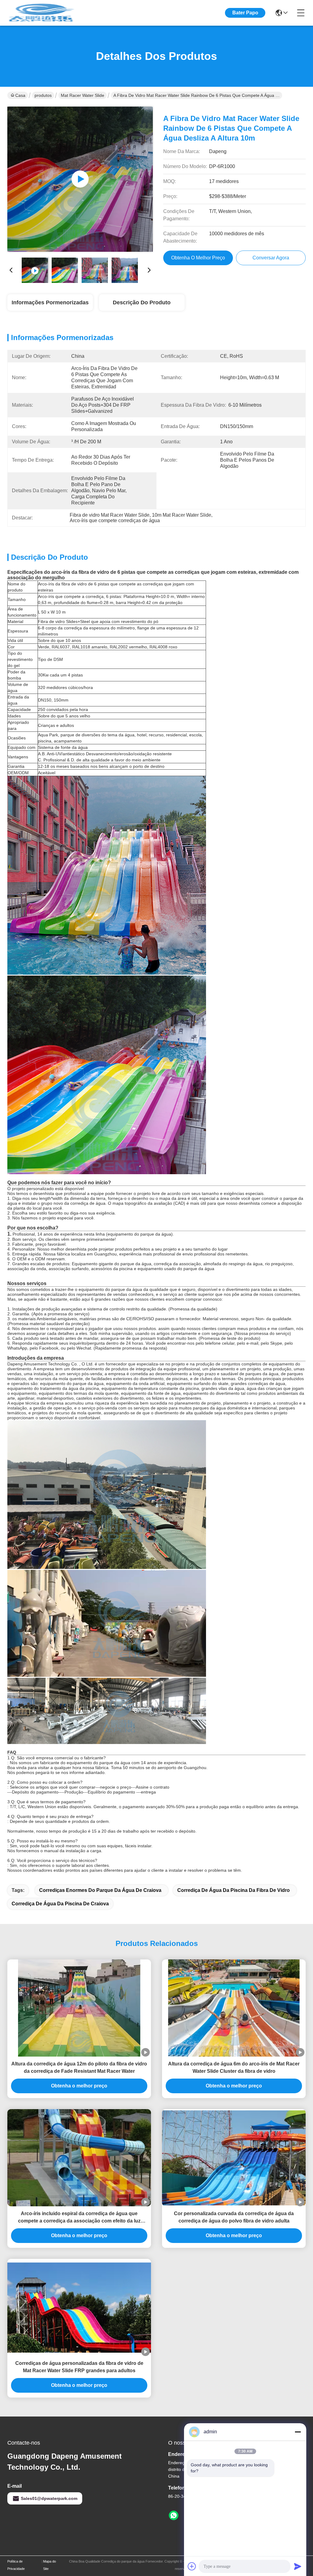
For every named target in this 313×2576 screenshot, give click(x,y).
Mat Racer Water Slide (83, 95)
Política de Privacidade (16, 2565)
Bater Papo (245, 13)
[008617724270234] (174, 2516)
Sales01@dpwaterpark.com (49, 2498)
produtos (43, 95)
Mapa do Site (50, 2565)
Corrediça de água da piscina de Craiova (60, 1904)
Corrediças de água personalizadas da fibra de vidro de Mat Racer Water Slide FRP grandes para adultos (79, 2367)
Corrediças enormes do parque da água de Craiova (100, 1890)
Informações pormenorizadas (50, 302)
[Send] (298, 2566)
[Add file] (192, 2566)
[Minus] (298, 2432)
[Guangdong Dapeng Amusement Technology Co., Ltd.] (41, 13)
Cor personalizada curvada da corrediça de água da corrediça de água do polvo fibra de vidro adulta (234, 2217)
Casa (20, 95)
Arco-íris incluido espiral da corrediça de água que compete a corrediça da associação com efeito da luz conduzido (79, 2218)
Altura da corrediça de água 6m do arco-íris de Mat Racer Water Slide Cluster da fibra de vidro (234, 2067)
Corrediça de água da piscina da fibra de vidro (234, 1890)
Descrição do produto (142, 302)
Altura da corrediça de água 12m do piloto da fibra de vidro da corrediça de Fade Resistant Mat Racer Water (79, 2067)
